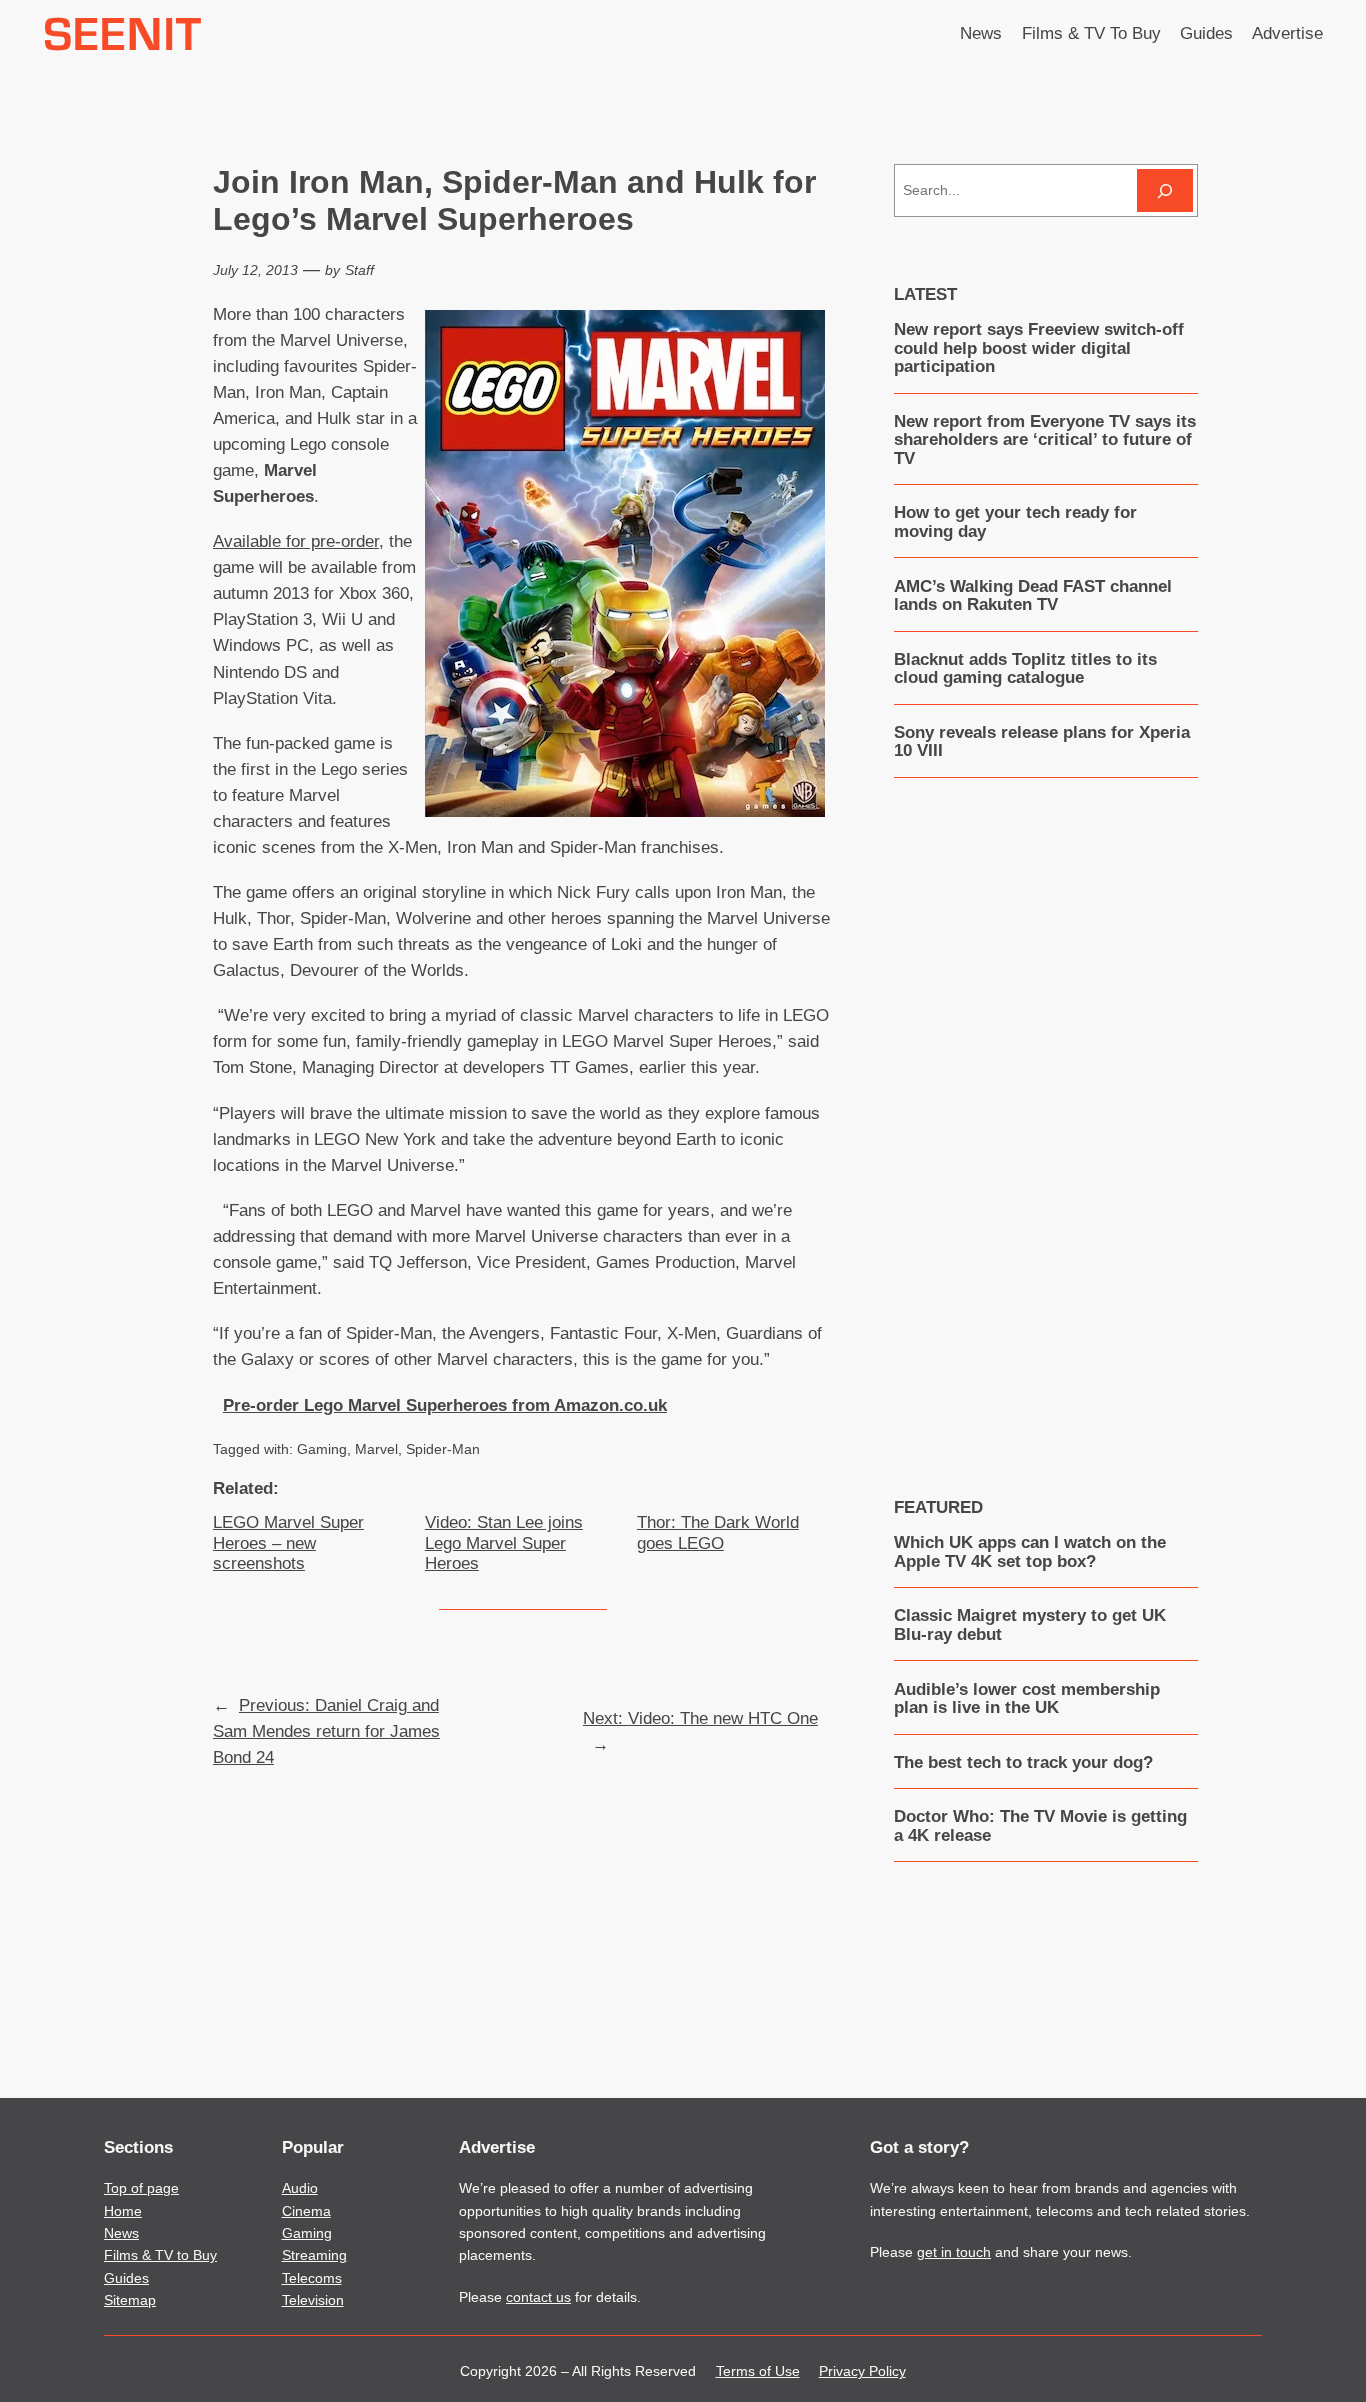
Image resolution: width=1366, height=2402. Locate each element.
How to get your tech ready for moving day (1015, 522)
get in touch (954, 2252)
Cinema (306, 2211)
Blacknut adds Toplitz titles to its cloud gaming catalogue (1025, 669)
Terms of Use (758, 2371)
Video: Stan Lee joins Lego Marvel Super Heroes (504, 1542)
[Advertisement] (1046, 1122)
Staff (359, 270)
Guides (126, 2278)
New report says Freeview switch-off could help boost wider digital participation (1039, 348)
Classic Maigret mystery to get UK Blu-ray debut (1030, 1625)
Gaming (322, 1449)
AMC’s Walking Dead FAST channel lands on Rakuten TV (1033, 596)
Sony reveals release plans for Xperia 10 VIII (1042, 742)
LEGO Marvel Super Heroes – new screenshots (288, 1542)
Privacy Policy (862, 2371)
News (121, 2233)
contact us (538, 2297)
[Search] (1165, 190)
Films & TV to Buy (160, 2255)
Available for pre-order (296, 541)
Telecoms (312, 2278)
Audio (300, 2188)
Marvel (376, 1449)
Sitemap (130, 2300)
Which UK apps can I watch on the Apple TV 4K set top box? (1030, 1552)
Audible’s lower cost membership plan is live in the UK (1027, 1699)
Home (123, 2211)
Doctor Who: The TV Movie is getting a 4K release (1040, 1826)
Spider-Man (443, 1449)
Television (313, 2300)
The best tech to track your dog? (1023, 1763)
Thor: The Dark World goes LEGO (718, 1532)
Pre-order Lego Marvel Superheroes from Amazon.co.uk (445, 1405)
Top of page (141, 2188)
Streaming (314, 2255)
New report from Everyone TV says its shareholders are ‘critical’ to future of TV (1045, 440)
